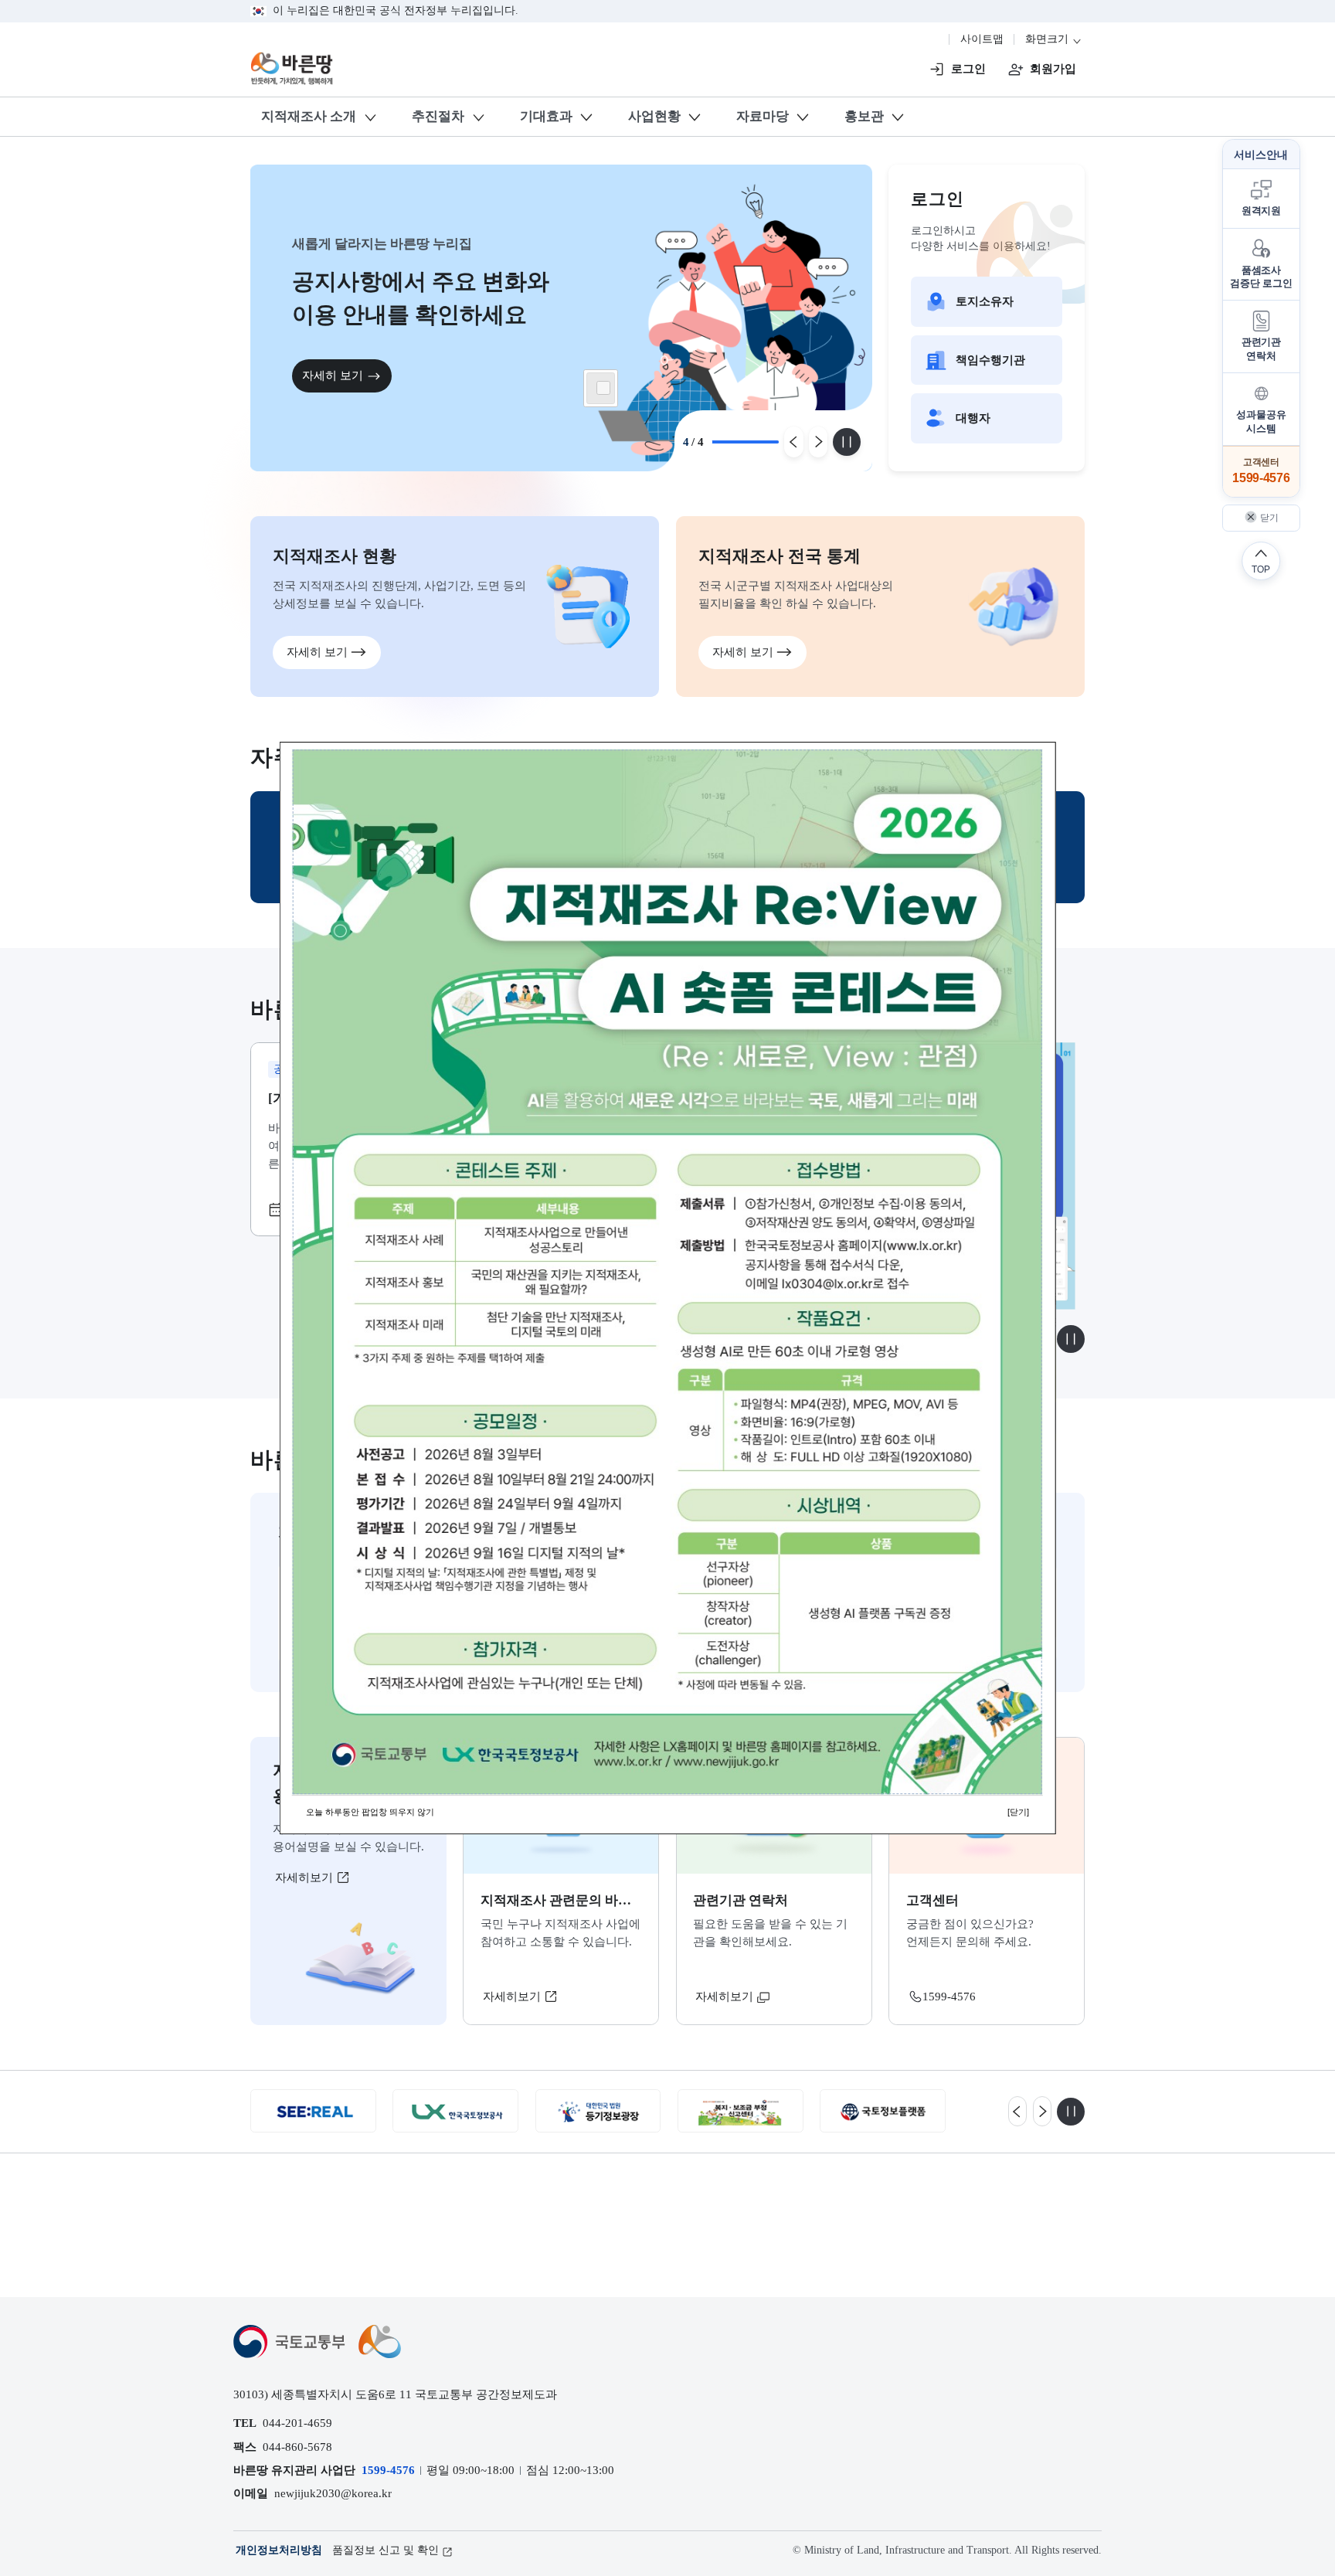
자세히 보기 (333, 376)
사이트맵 (982, 39)
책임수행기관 (990, 360)
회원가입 (1053, 68)
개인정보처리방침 (279, 2550)
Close (603, 388)
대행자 (973, 418)
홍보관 (864, 116)
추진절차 (438, 116)
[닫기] (1018, 1812)
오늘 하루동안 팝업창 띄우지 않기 (370, 1812)
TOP (1261, 569)
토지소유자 (985, 301)
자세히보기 (306, 1877)
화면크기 (1048, 39)
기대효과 (546, 116)
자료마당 (763, 116)
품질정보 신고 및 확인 (386, 2550)
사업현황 (654, 116)
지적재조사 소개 (309, 116)
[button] (1261, 199)
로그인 (968, 68)
